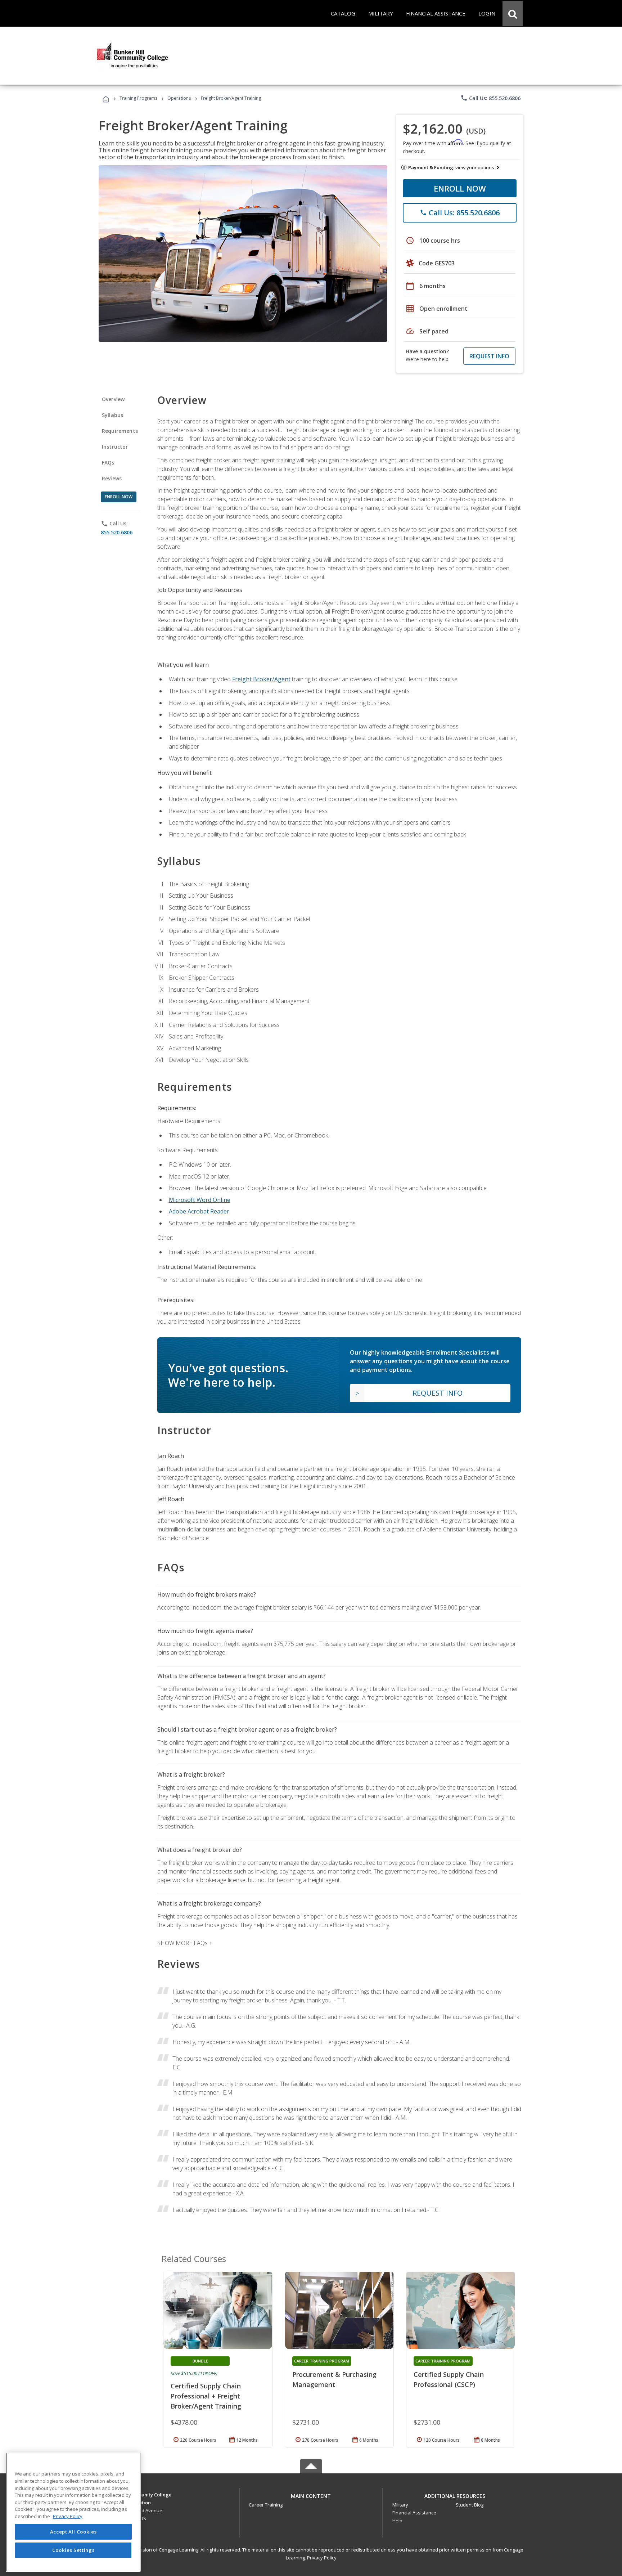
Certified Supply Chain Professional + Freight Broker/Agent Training (206, 2396)
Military (400, 2505)
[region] (73, 2512)
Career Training (266, 2505)
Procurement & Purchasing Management (334, 2379)
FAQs (108, 463)
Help (397, 2521)
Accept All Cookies (73, 2532)
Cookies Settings (73, 2550)
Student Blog (470, 2505)
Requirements (120, 431)
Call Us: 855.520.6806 (490, 98)
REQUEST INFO (489, 356)
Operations (179, 98)
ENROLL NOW (460, 188)
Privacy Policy (322, 2558)
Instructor (115, 447)
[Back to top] (311, 2494)
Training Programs (138, 98)
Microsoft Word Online (200, 1200)
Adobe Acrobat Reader (199, 1211)
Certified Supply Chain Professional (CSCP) (449, 2379)
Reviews (112, 478)
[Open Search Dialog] (513, 13)
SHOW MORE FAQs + (185, 1943)
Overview (113, 399)
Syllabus (112, 415)
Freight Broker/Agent (261, 679)
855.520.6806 (117, 532)
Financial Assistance (414, 2513)
